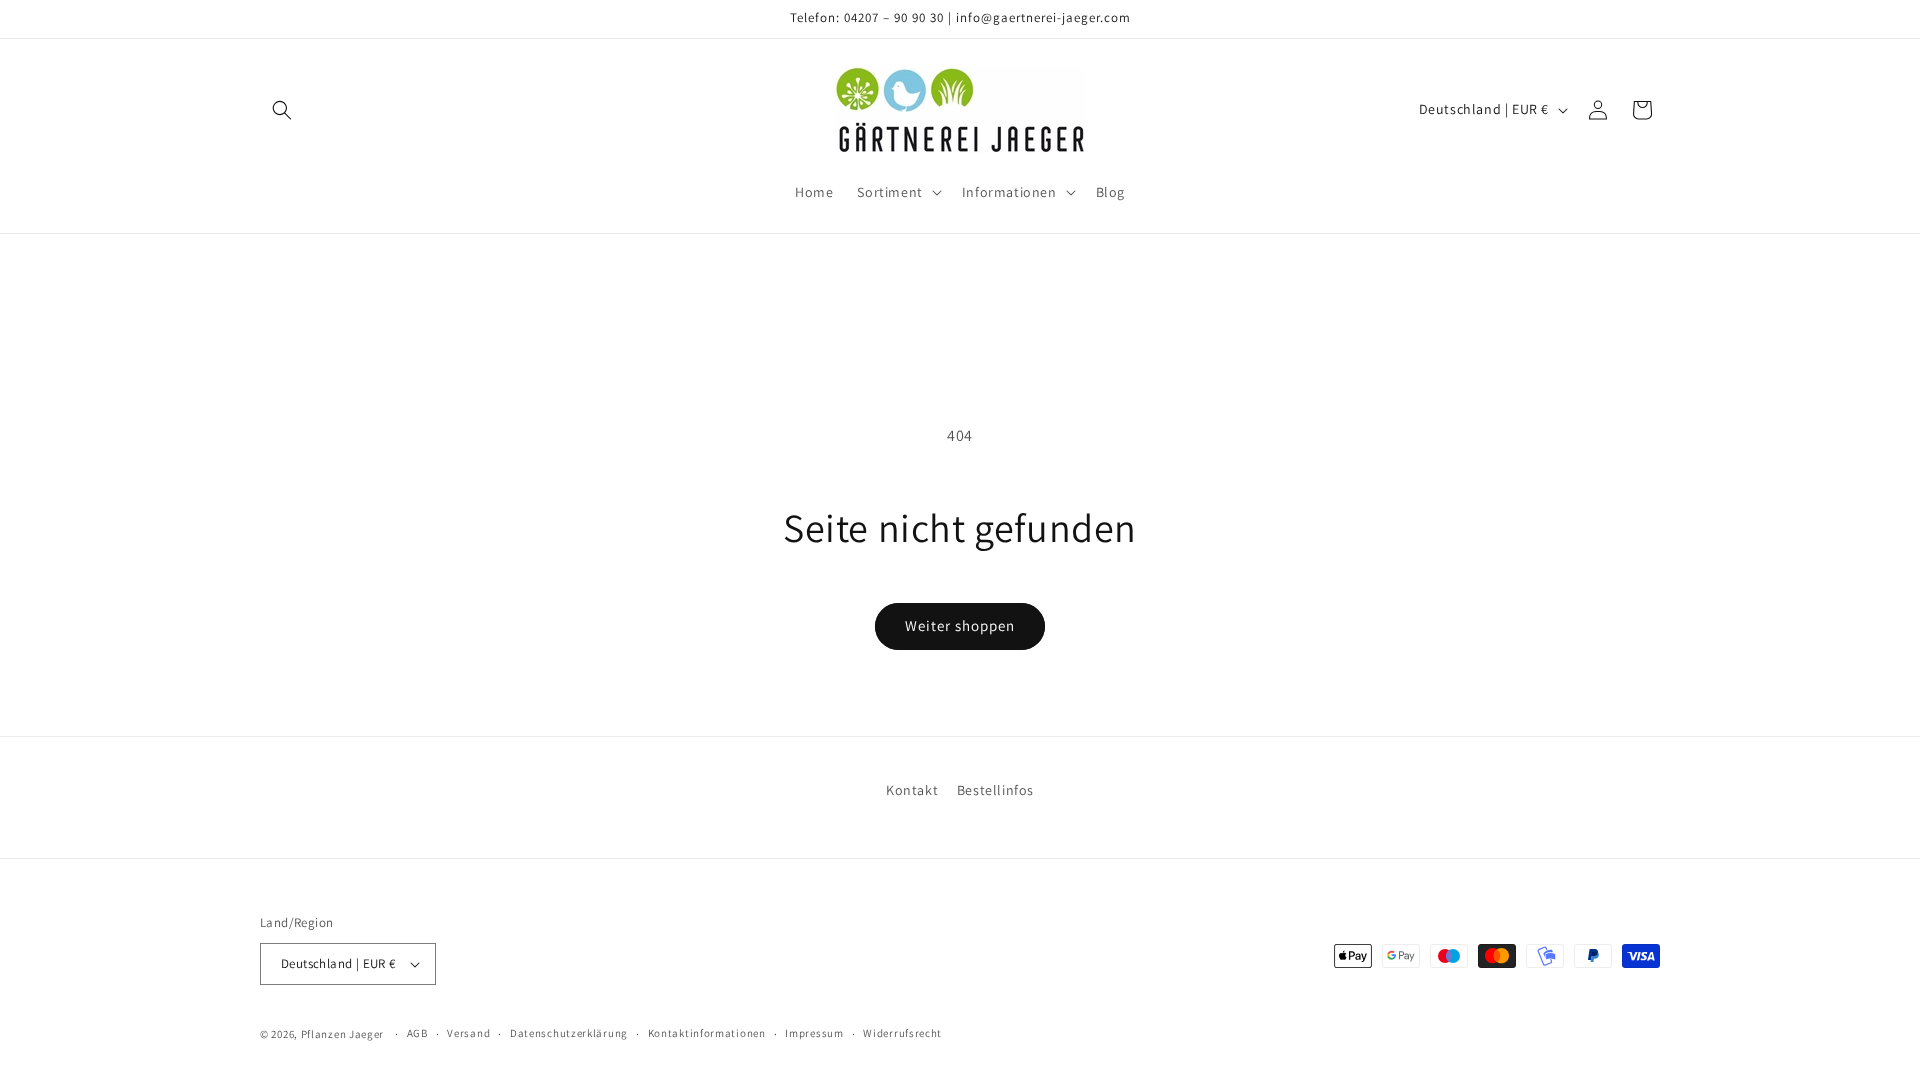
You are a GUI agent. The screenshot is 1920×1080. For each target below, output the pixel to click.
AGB (417, 1033)
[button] (282, 110)
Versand (468, 1033)
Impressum (814, 1033)
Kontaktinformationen (707, 1033)
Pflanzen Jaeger (343, 1034)
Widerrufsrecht (902, 1033)
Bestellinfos (995, 790)
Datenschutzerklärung (569, 1033)
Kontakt (912, 790)
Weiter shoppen (960, 625)
